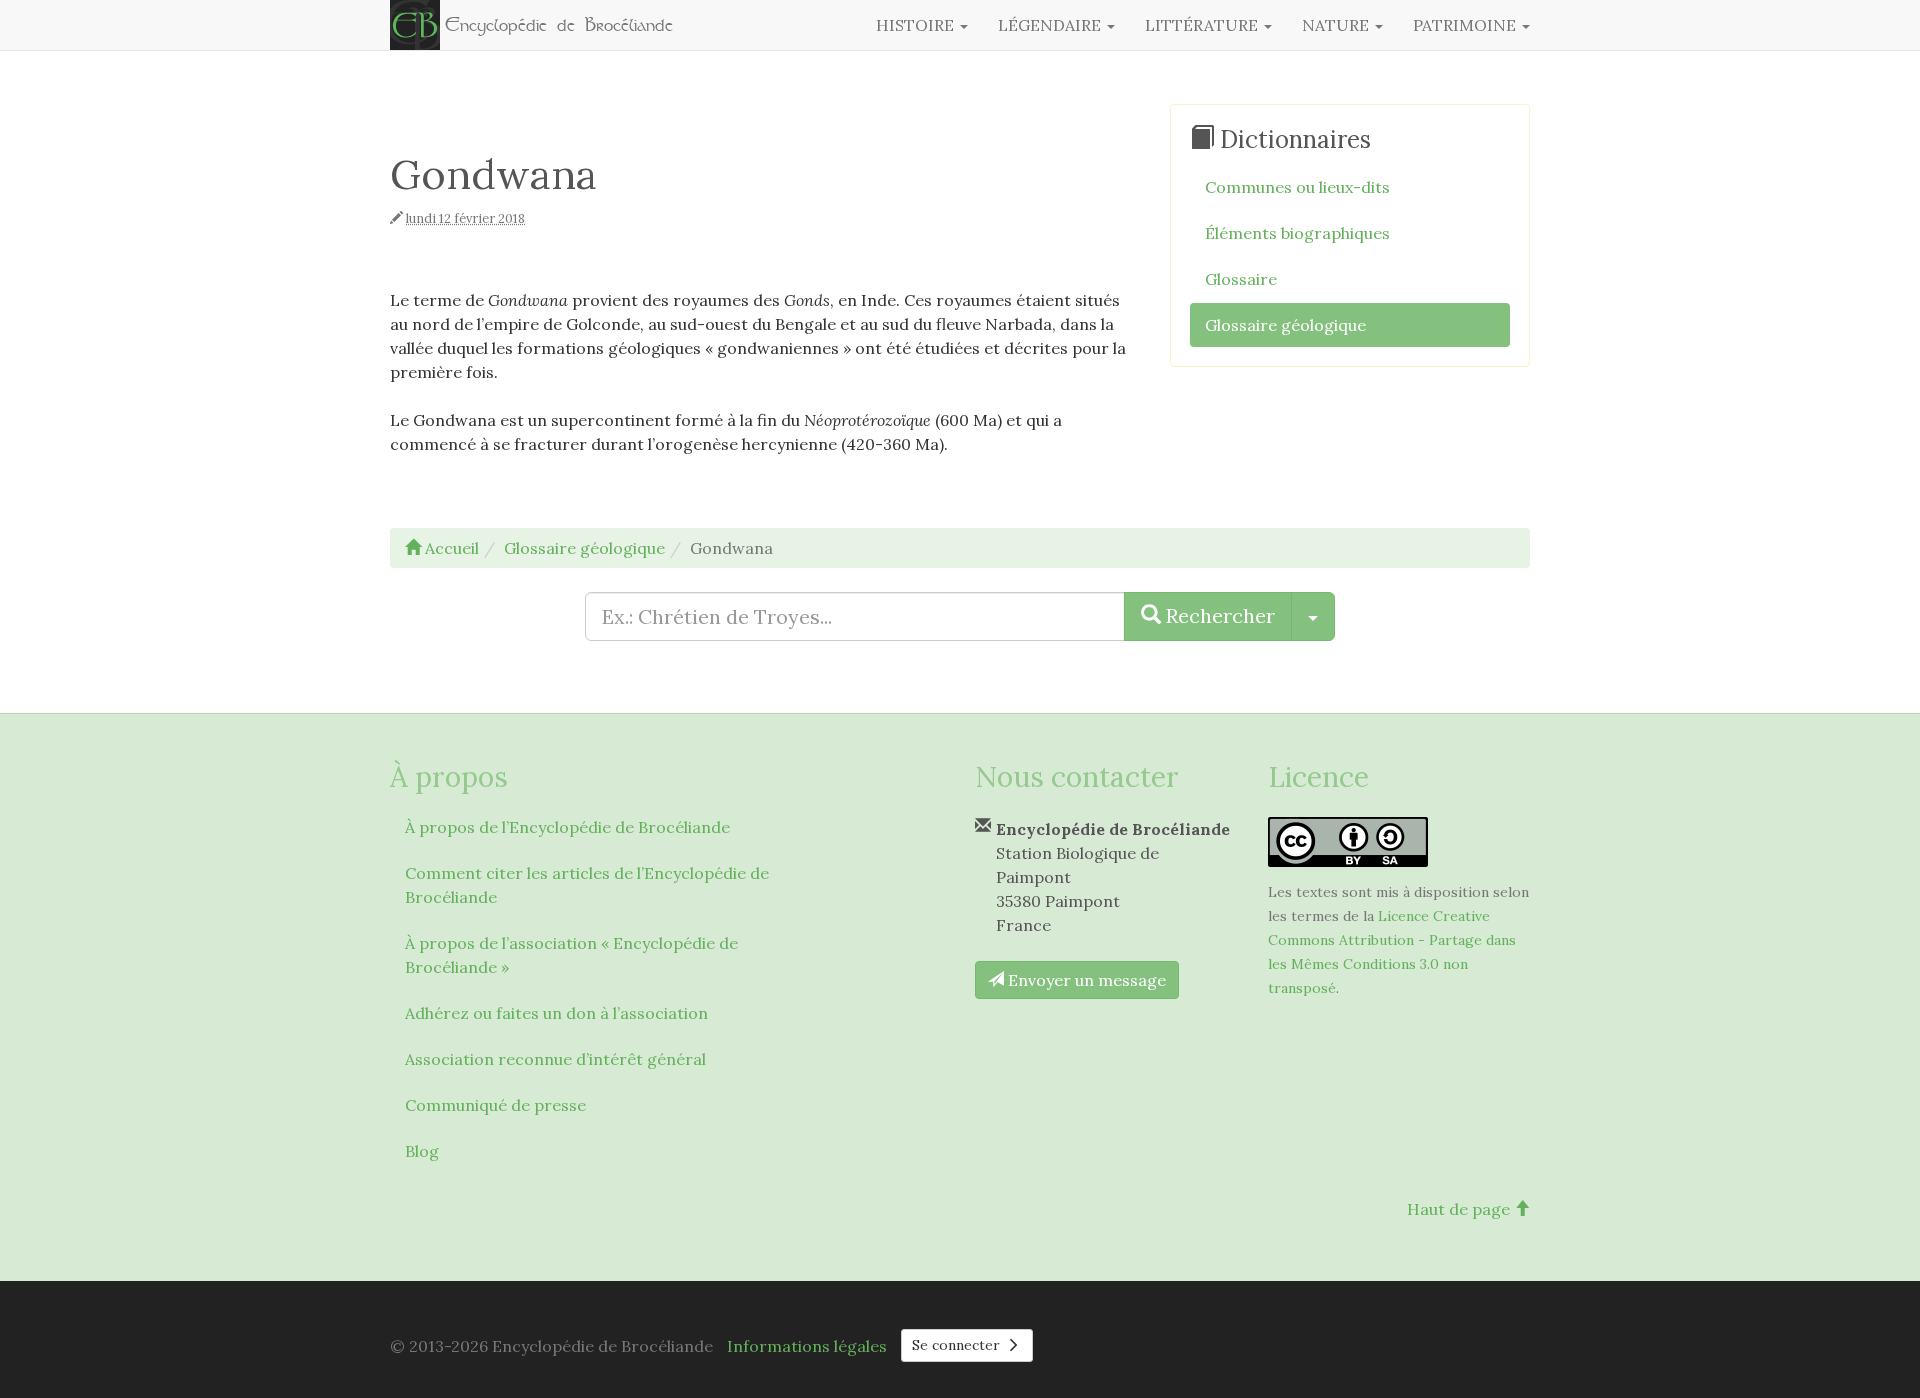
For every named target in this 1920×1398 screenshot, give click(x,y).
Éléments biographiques (1297, 233)
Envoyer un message (1085, 980)
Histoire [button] (917, 25)
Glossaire (1241, 279)
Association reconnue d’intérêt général (555, 1059)
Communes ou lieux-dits (1297, 187)
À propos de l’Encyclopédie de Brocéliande (567, 827)
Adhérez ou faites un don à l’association (556, 1013)
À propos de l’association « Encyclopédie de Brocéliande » (571, 955)
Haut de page (1460, 1209)
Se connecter (958, 1345)
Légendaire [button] (1051, 25)
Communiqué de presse (495, 1105)
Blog (422, 1151)
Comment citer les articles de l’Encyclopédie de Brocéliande (587, 885)
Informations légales (807, 1346)
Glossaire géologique (1285, 325)
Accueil (450, 548)
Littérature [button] (1203, 25)
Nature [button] (1337, 25)
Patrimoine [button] (1466, 25)
